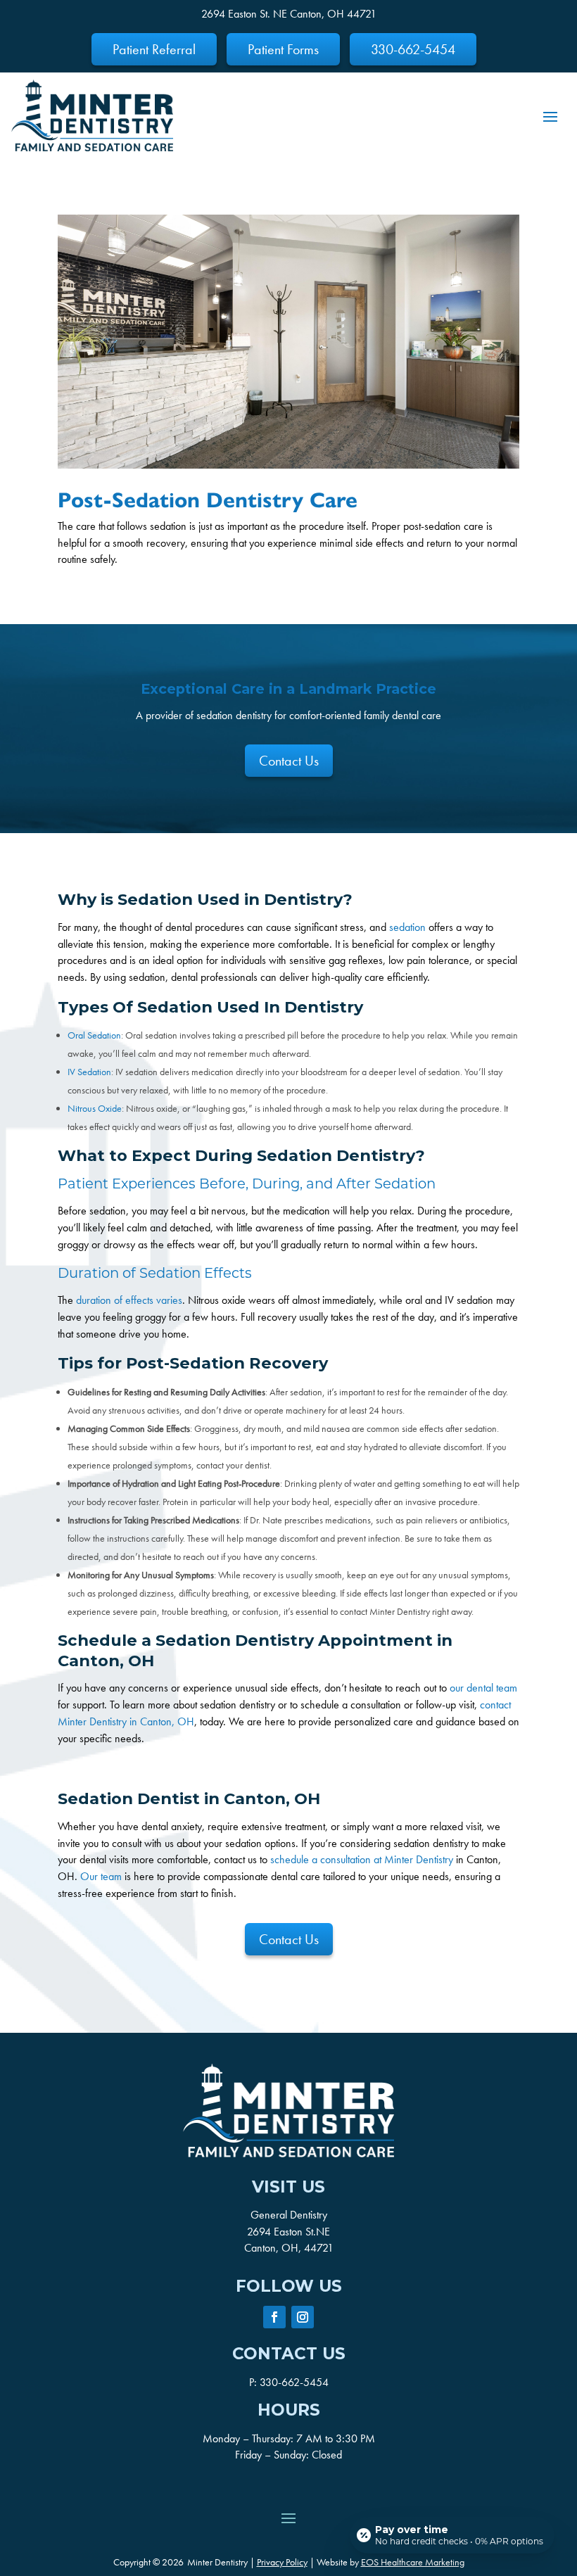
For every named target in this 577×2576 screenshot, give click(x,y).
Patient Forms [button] (283, 49)
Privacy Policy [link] (282, 2562)
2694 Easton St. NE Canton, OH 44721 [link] (289, 14)
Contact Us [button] (289, 761)
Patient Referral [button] (154, 49)
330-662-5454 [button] (413, 49)
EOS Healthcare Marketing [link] (413, 2562)
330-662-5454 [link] (294, 2382)
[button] (550, 115)
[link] (92, 115)
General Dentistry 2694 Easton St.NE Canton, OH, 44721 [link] (289, 2232)
